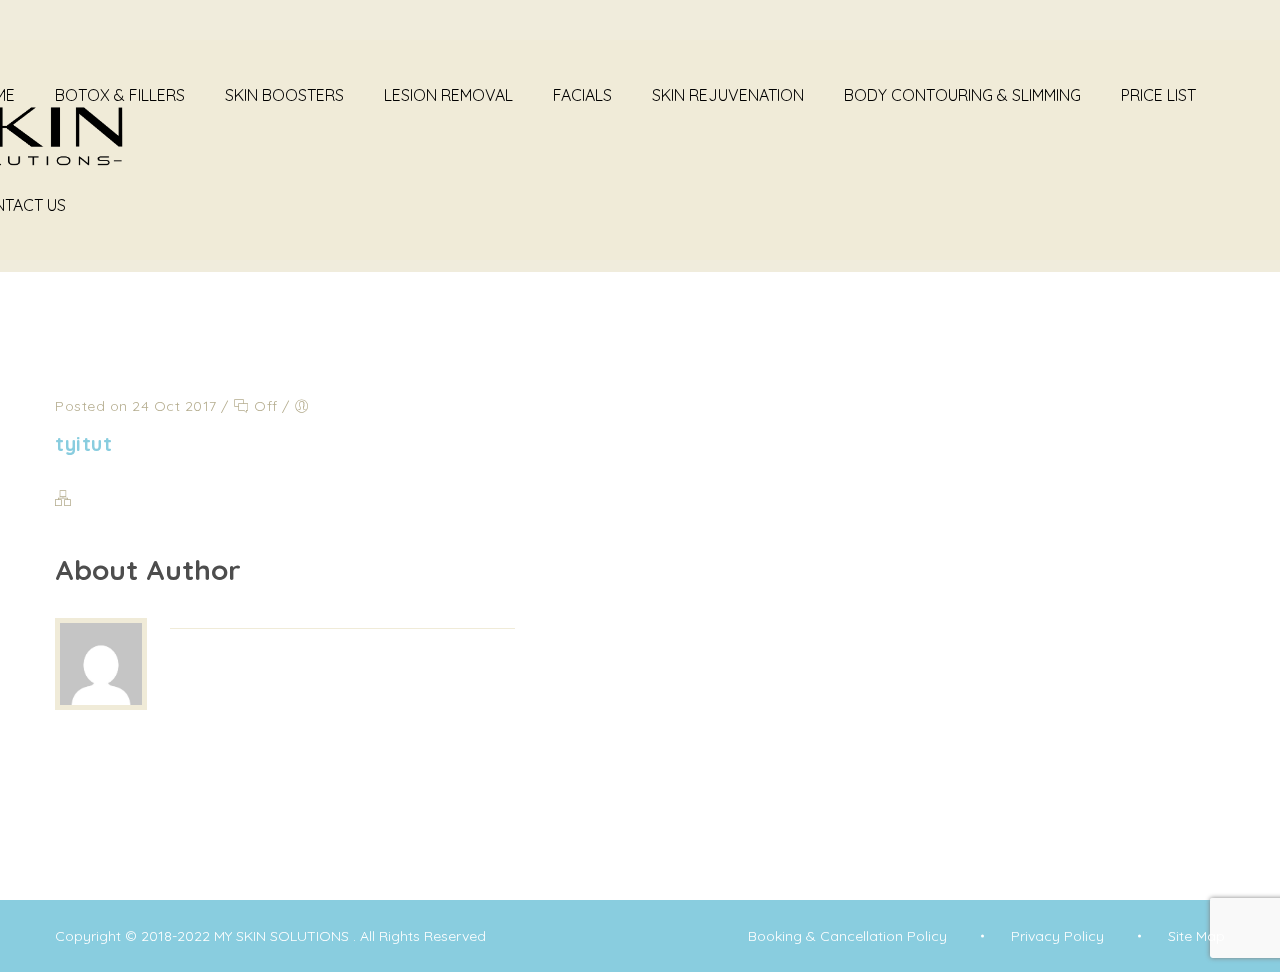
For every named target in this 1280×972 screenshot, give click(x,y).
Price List (1158, 95)
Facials (582, 95)
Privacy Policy (1057, 936)
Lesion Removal (448, 95)
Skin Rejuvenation (728, 95)
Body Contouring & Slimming (962, 95)
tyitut (83, 443)
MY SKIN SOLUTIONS (283, 936)
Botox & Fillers (120, 95)
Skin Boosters (284, 95)
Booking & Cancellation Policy (847, 936)
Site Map (1196, 936)
